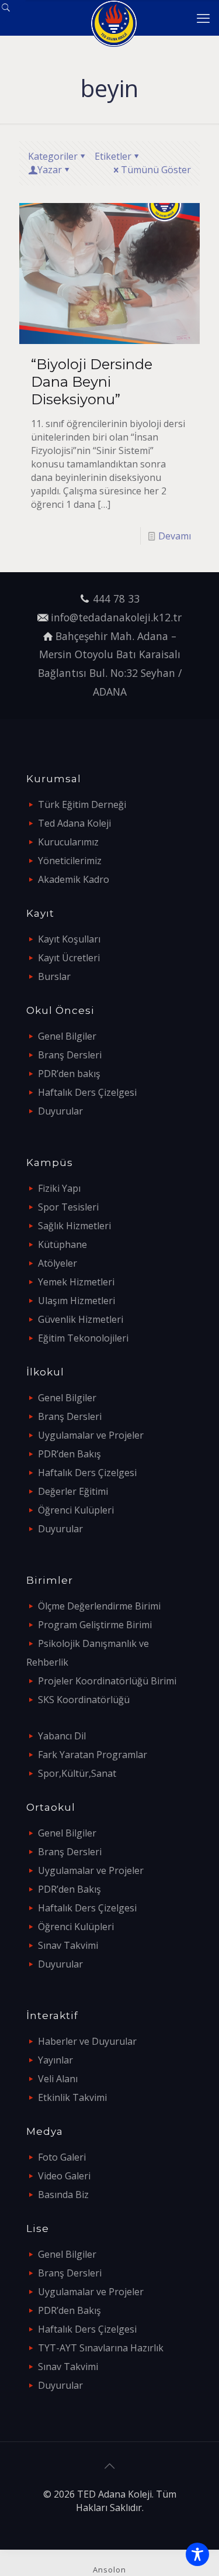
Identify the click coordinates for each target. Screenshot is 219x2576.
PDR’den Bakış (69, 1454)
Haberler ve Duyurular (87, 2041)
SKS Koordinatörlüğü (84, 1700)
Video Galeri (64, 2176)
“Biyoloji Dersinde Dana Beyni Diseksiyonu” (92, 382)
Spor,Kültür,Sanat (77, 1773)
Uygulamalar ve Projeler (91, 1435)
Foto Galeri (62, 2157)
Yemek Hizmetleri (76, 1282)
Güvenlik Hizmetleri (81, 1319)
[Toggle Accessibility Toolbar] (197, 2554)
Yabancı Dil (62, 1736)
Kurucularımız (68, 842)
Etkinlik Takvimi (72, 2097)
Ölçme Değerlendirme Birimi (99, 1606)
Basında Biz (63, 2195)
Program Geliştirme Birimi (95, 1625)
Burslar (54, 976)
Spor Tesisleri (68, 1207)
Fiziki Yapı (59, 1188)
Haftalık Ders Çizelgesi (87, 1092)
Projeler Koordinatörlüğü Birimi (107, 1681)
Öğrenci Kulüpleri (76, 1510)
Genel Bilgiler (67, 1036)
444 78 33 (116, 599)
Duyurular (60, 1111)
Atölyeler (58, 1263)
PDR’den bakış (69, 1074)
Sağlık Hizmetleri (74, 1226)
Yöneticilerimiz (70, 861)
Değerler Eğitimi (73, 1491)
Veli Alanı (58, 2079)
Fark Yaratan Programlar (93, 1755)
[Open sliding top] (13, 13)
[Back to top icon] (110, 2466)
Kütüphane (62, 1244)
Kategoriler (53, 156)
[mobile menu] (203, 18)
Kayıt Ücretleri (69, 958)
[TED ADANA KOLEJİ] (114, 18)
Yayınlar (55, 2060)
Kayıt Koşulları (69, 939)
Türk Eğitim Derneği (82, 804)
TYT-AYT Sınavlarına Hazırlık (101, 2348)
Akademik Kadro (74, 879)
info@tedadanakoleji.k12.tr (116, 617)
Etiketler (113, 156)
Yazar (50, 170)
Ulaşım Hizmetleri (77, 1301)
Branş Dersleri (70, 1055)
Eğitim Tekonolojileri (83, 1338)
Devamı (175, 536)
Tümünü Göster (156, 170)
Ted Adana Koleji (74, 823)
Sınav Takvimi (68, 1945)
